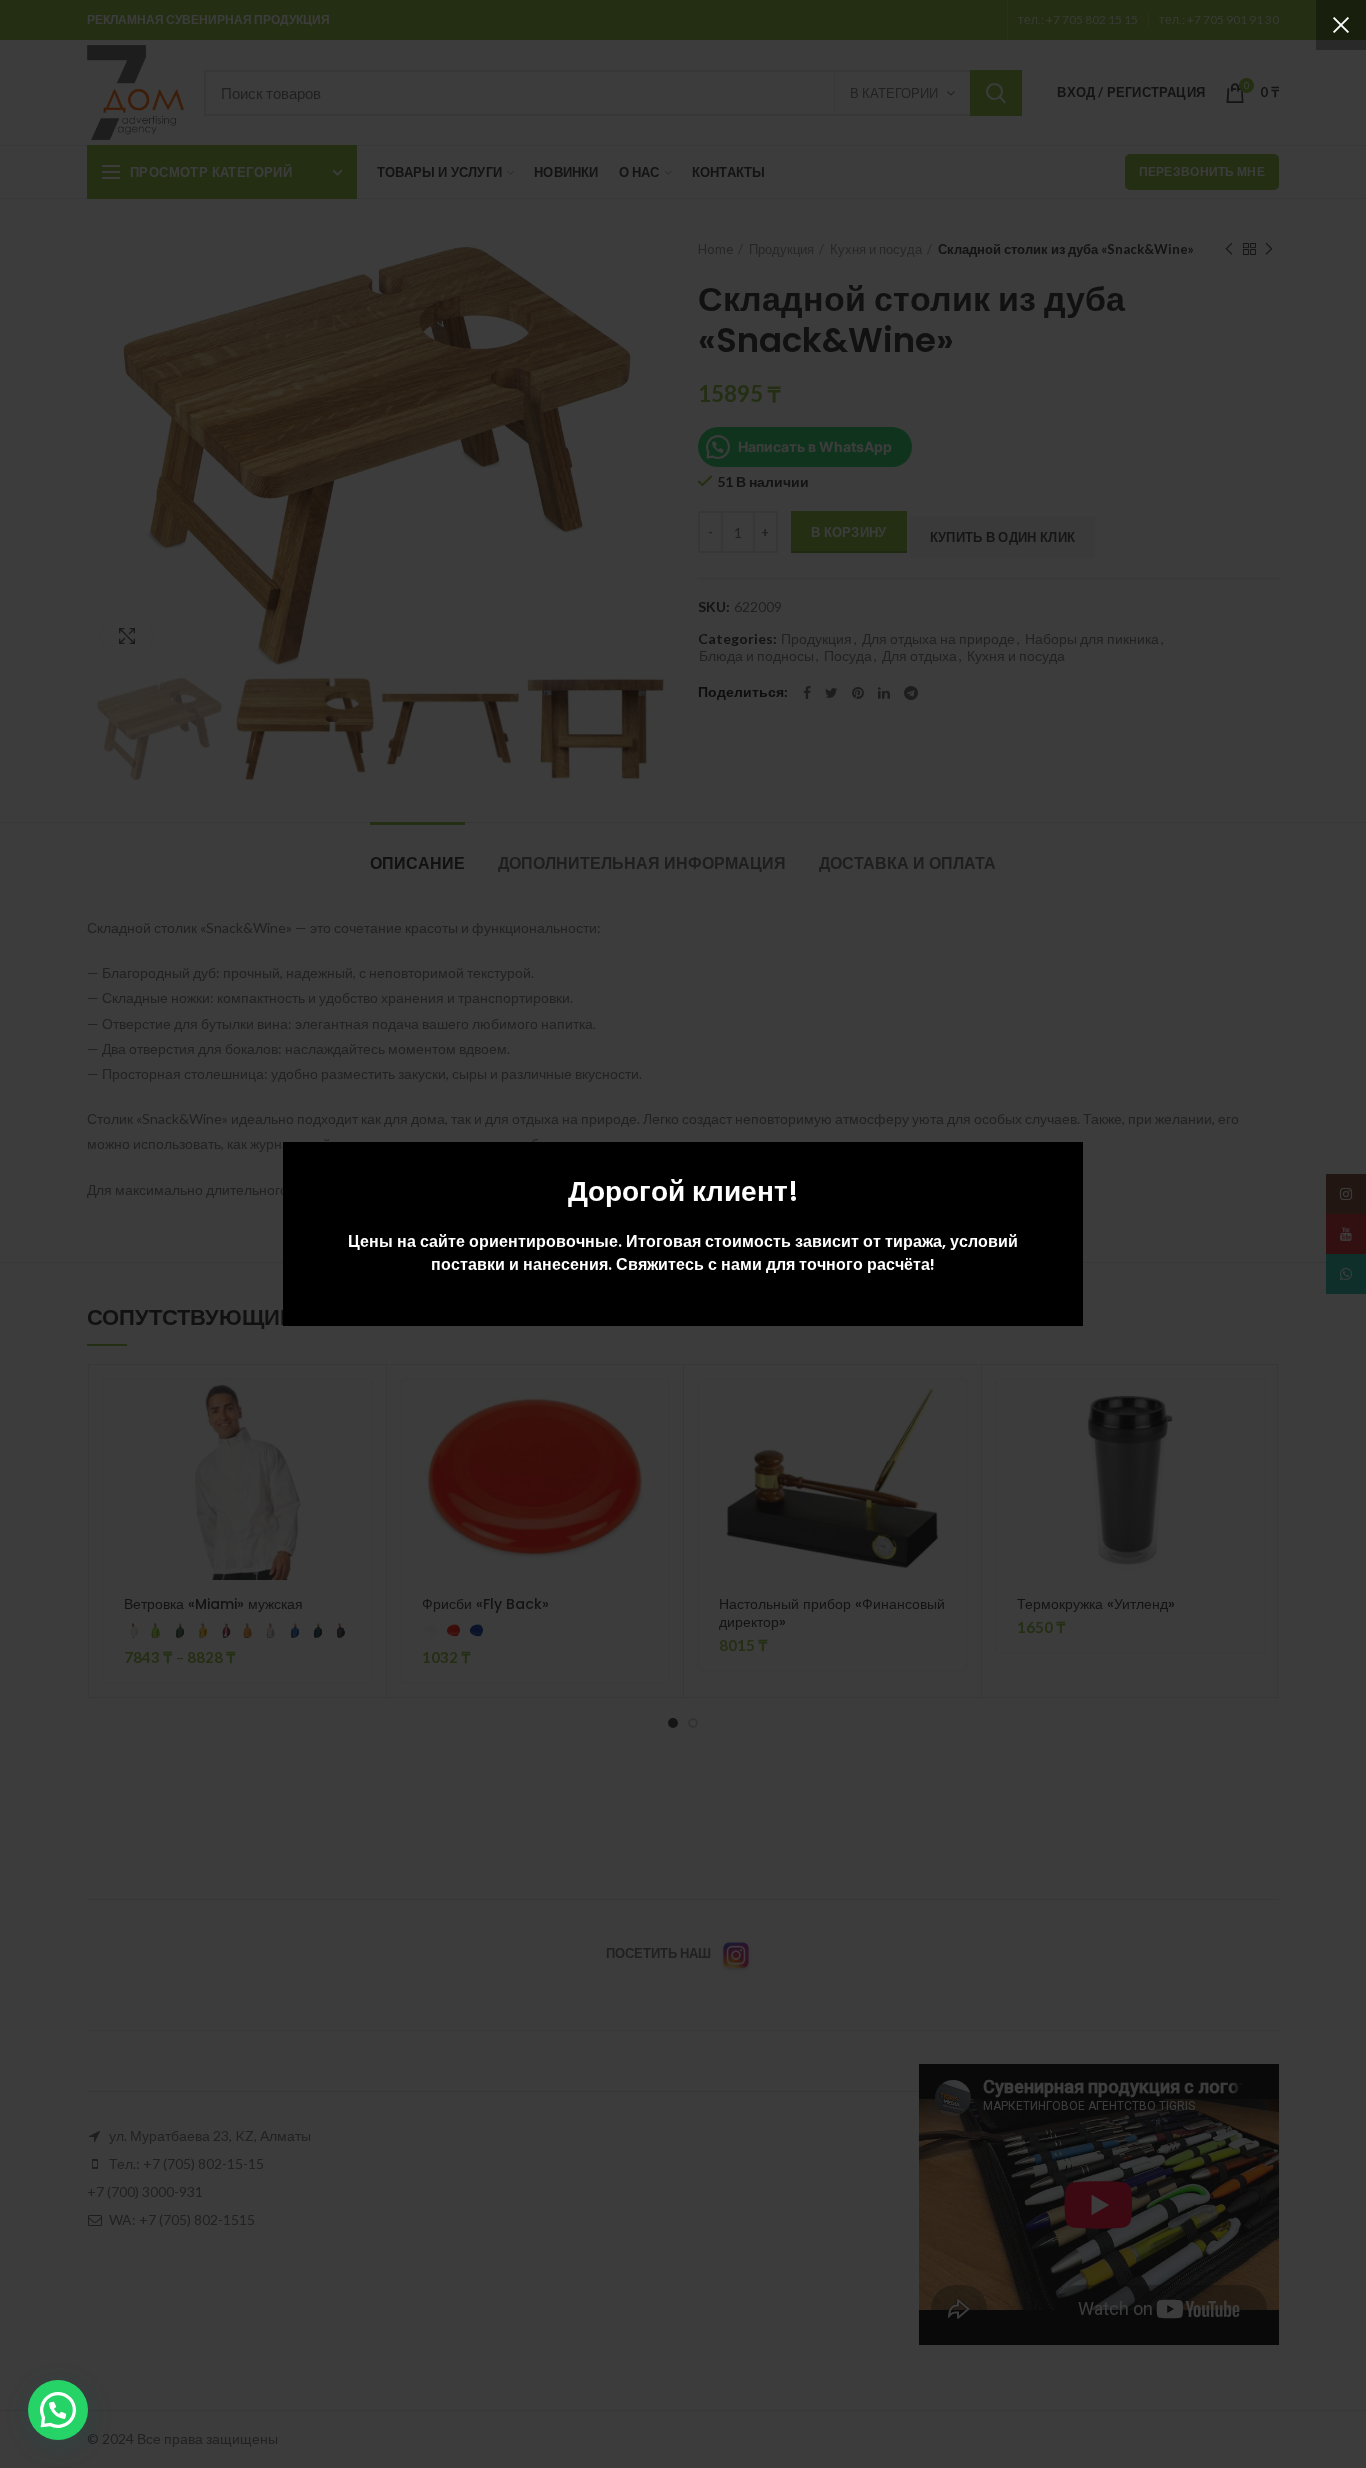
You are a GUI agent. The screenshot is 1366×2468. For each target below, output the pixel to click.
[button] (58, 2410)
